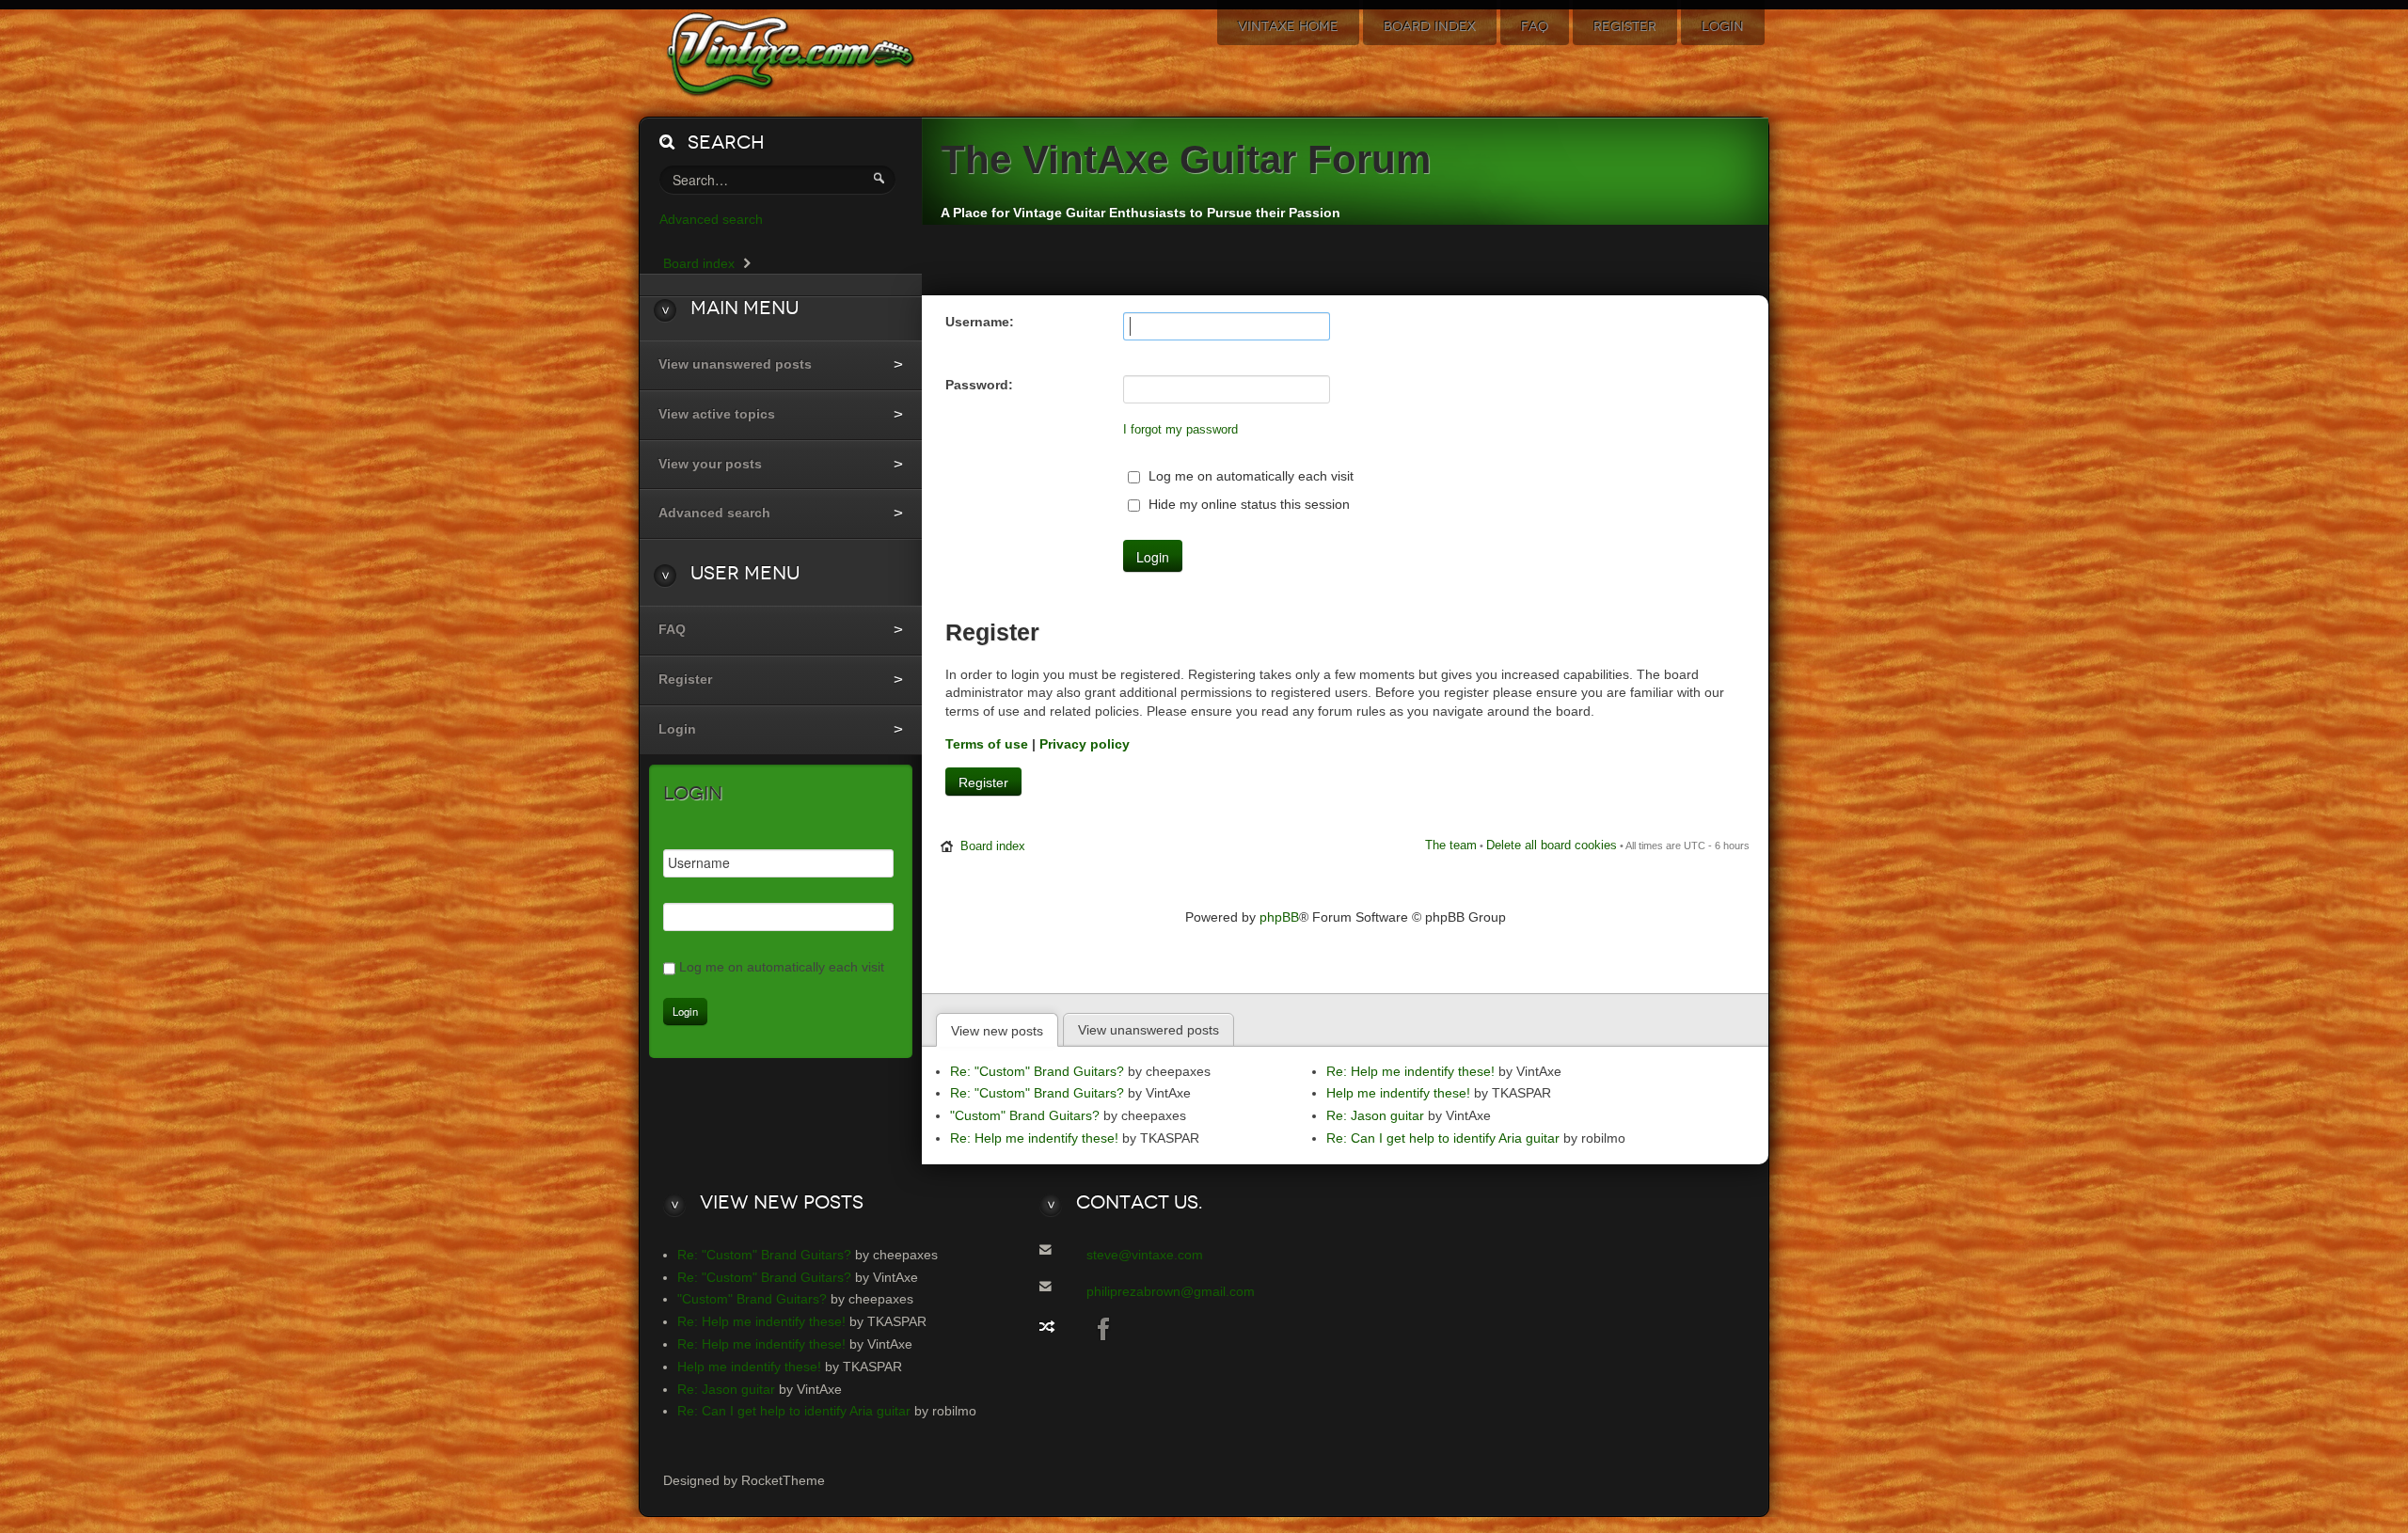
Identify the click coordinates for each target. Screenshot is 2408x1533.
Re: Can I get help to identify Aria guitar (1443, 1138)
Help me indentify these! (1398, 1093)
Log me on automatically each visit (1249, 476)
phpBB (1279, 917)
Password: (979, 385)
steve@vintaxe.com (1145, 1255)
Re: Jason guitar (1375, 1115)
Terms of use (987, 744)
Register (983, 782)
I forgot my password (1180, 430)
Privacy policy (1085, 744)
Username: (980, 322)
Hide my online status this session (1247, 504)
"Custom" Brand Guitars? (1025, 1115)
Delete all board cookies (1552, 845)
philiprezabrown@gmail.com (1171, 1291)
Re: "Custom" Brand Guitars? (1037, 1071)
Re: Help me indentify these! (1034, 1138)
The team (1451, 845)
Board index (993, 846)
